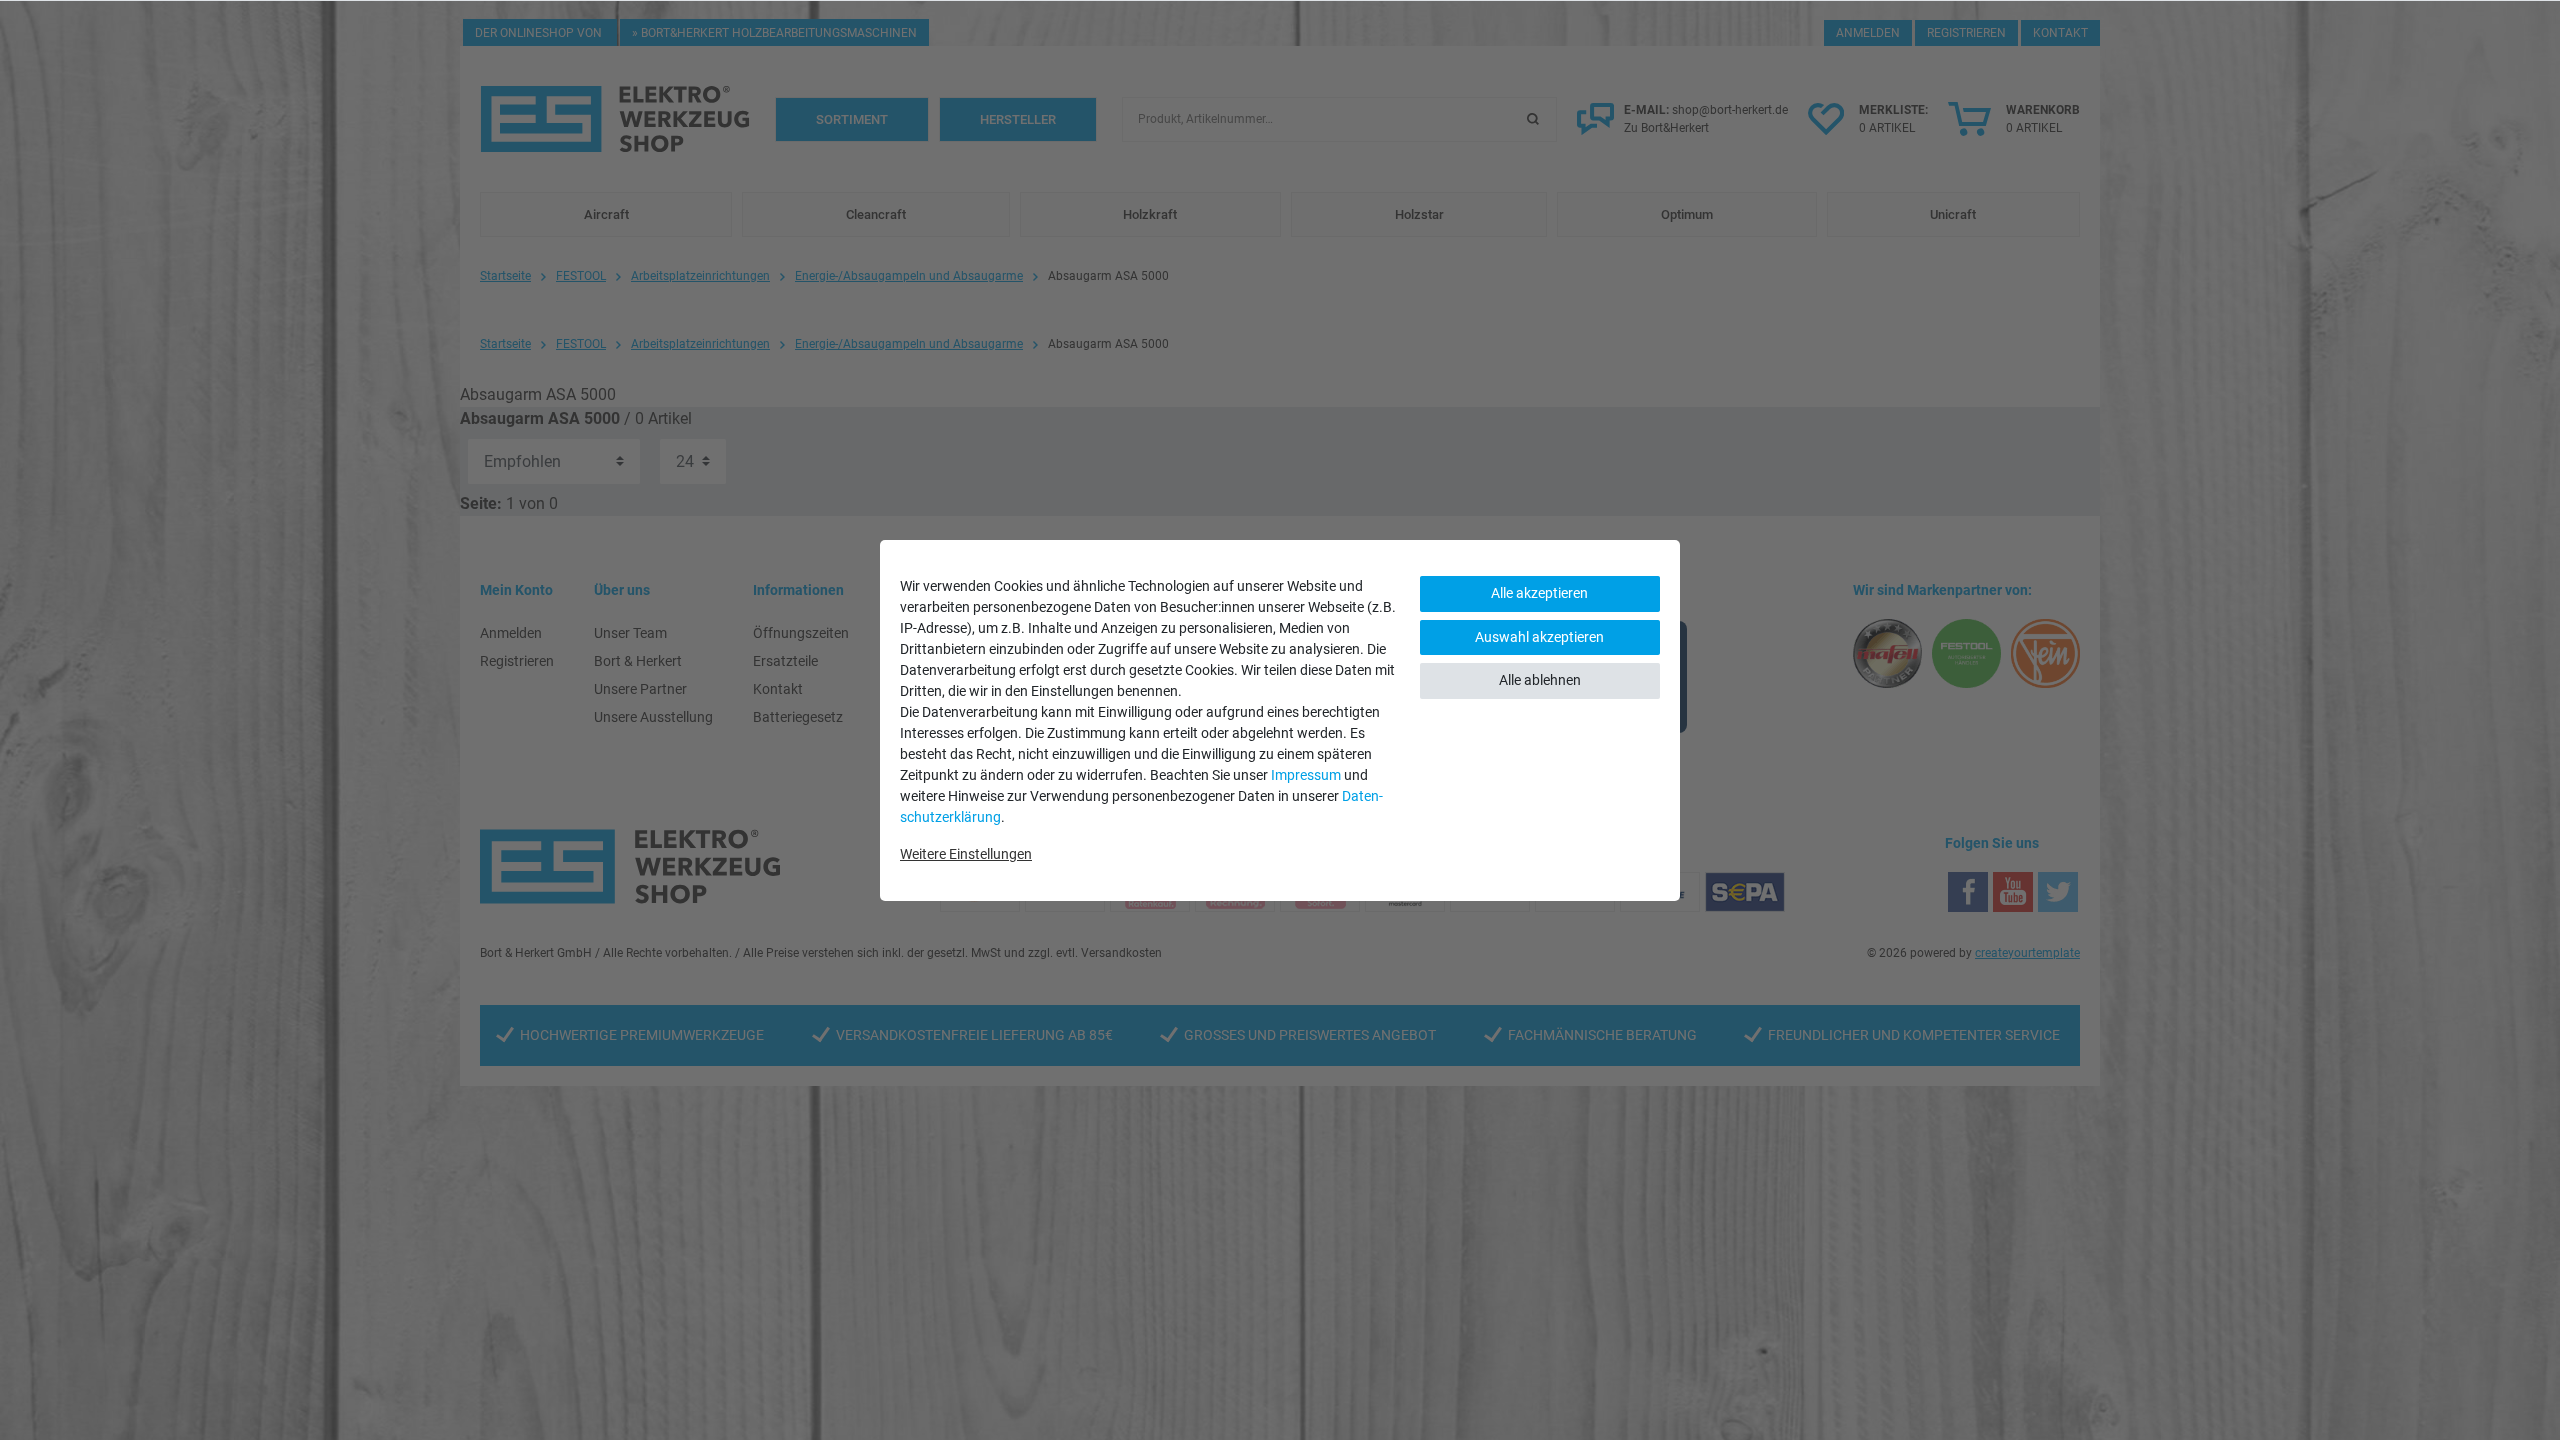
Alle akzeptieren (1539, 593)
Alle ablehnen (1540, 680)
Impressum (1306, 775)
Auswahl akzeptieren (1539, 637)
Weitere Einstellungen (966, 854)
